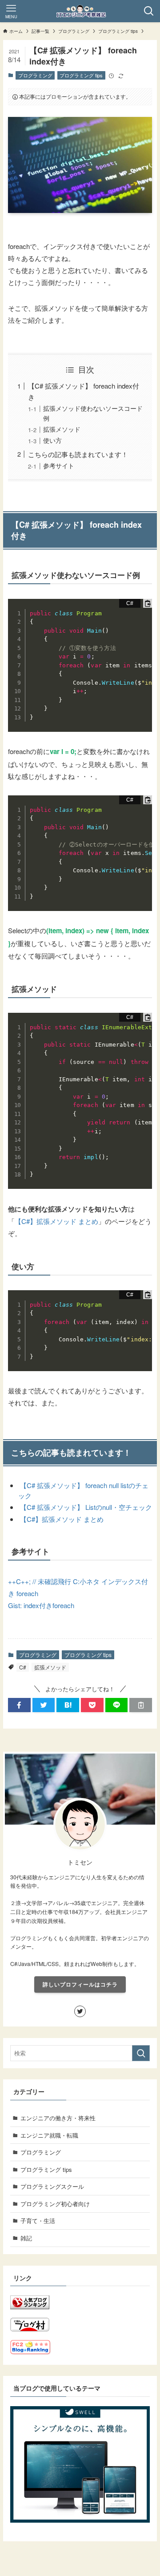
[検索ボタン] (149, 11)
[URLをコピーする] (141, 1705)
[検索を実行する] (141, 2053)
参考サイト (59, 465)
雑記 (26, 2238)
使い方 (52, 440)
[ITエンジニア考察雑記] (80, 11)
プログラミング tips (81, 75)
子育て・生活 (38, 2221)
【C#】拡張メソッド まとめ (56, 1221)
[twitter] (80, 2011)
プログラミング (35, 75)
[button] (19, 1705)
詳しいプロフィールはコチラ (80, 1984)
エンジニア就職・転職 (49, 2135)
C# (23, 1667)
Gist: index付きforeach (41, 1605)
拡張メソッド (62, 429)
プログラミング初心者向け (55, 2204)
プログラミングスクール (52, 2186)
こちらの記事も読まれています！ (78, 454)
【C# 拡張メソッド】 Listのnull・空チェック (86, 1507)
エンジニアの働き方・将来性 (58, 2118)
